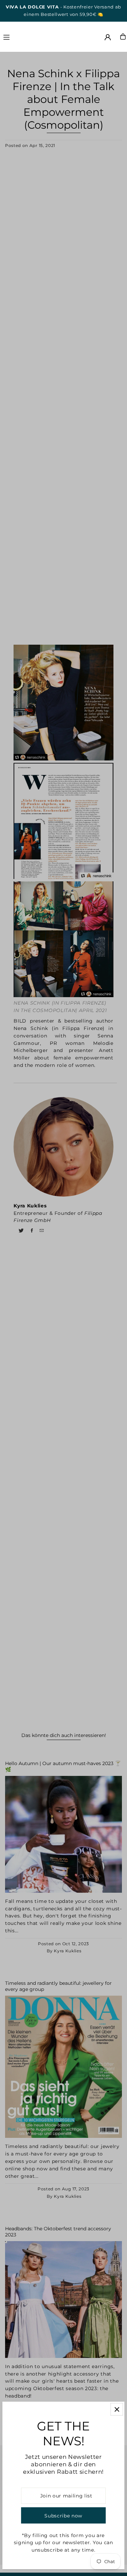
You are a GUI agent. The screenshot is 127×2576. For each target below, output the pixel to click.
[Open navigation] (22, 36)
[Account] (108, 37)
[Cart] (123, 37)
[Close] (117, 2409)
